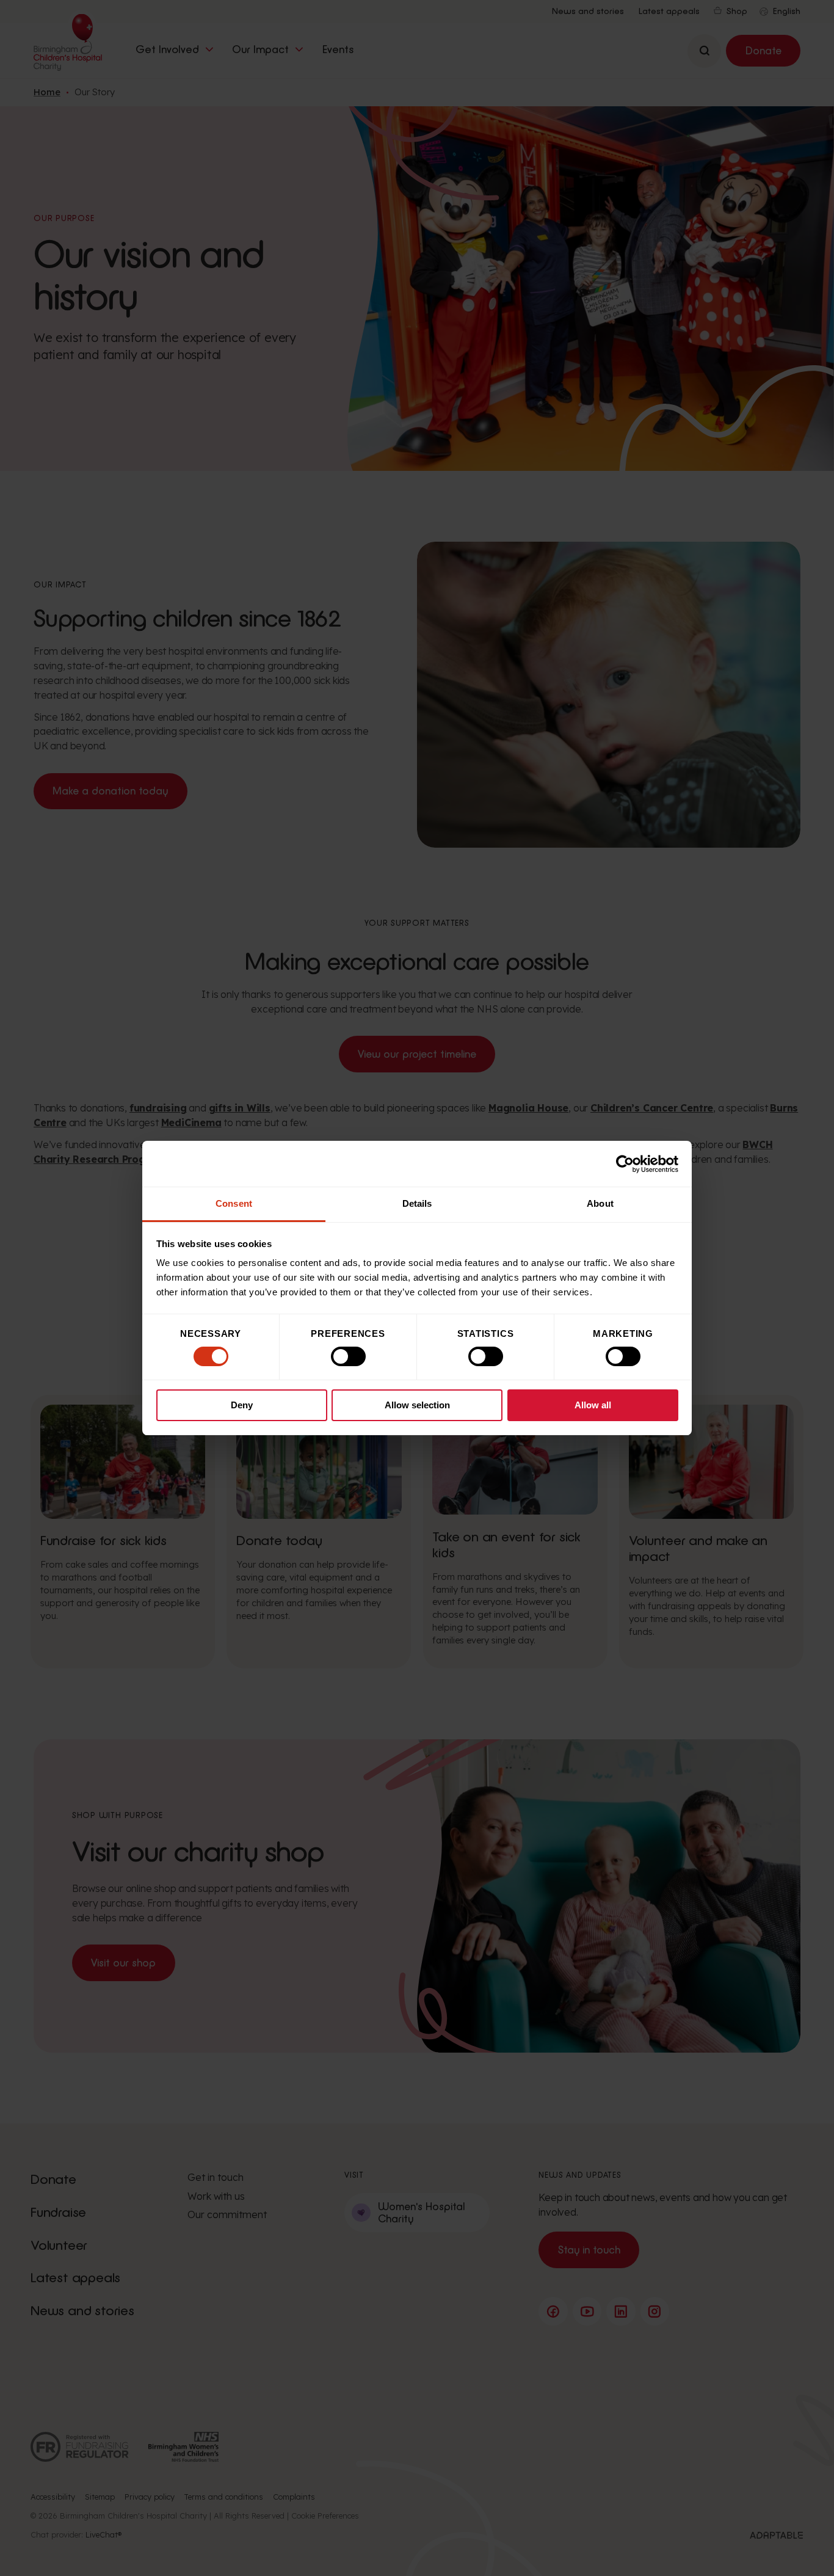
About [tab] (600, 1203)
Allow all (593, 1405)
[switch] (348, 1356)
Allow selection (417, 1405)
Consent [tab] (234, 1203)
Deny (242, 1405)
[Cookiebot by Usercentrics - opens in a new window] (625, 1164)
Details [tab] (417, 1203)
